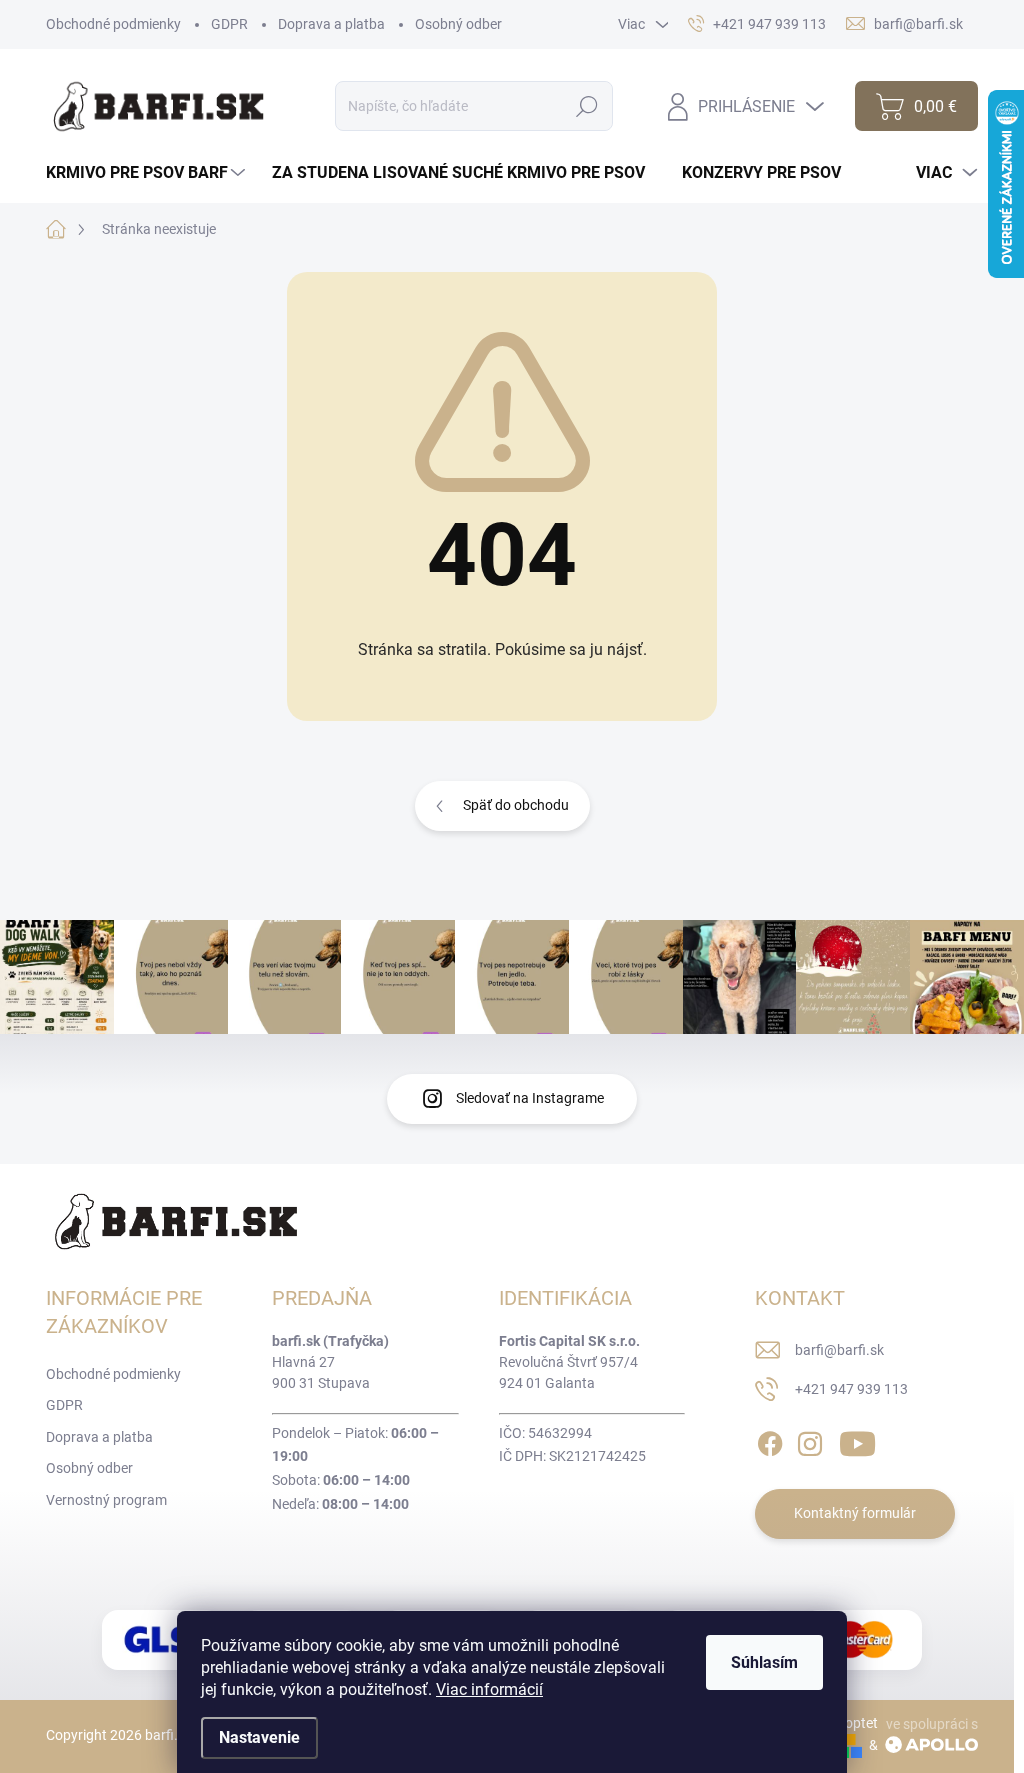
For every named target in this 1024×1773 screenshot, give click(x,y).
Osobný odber (458, 24)
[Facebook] (770, 1440)
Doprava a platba (331, 24)
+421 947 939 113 (851, 1389)
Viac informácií (489, 1689)
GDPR (229, 24)
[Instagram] (810, 1440)
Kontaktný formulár (855, 1513)
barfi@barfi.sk (839, 1350)
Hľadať (587, 106)
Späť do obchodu (516, 805)
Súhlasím (764, 1662)
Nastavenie (259, 1737)
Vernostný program (106, 1500)
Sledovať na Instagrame (530, 1098)
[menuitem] (148, 173)
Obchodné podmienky (113, 24)
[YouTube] (857, 1440)
